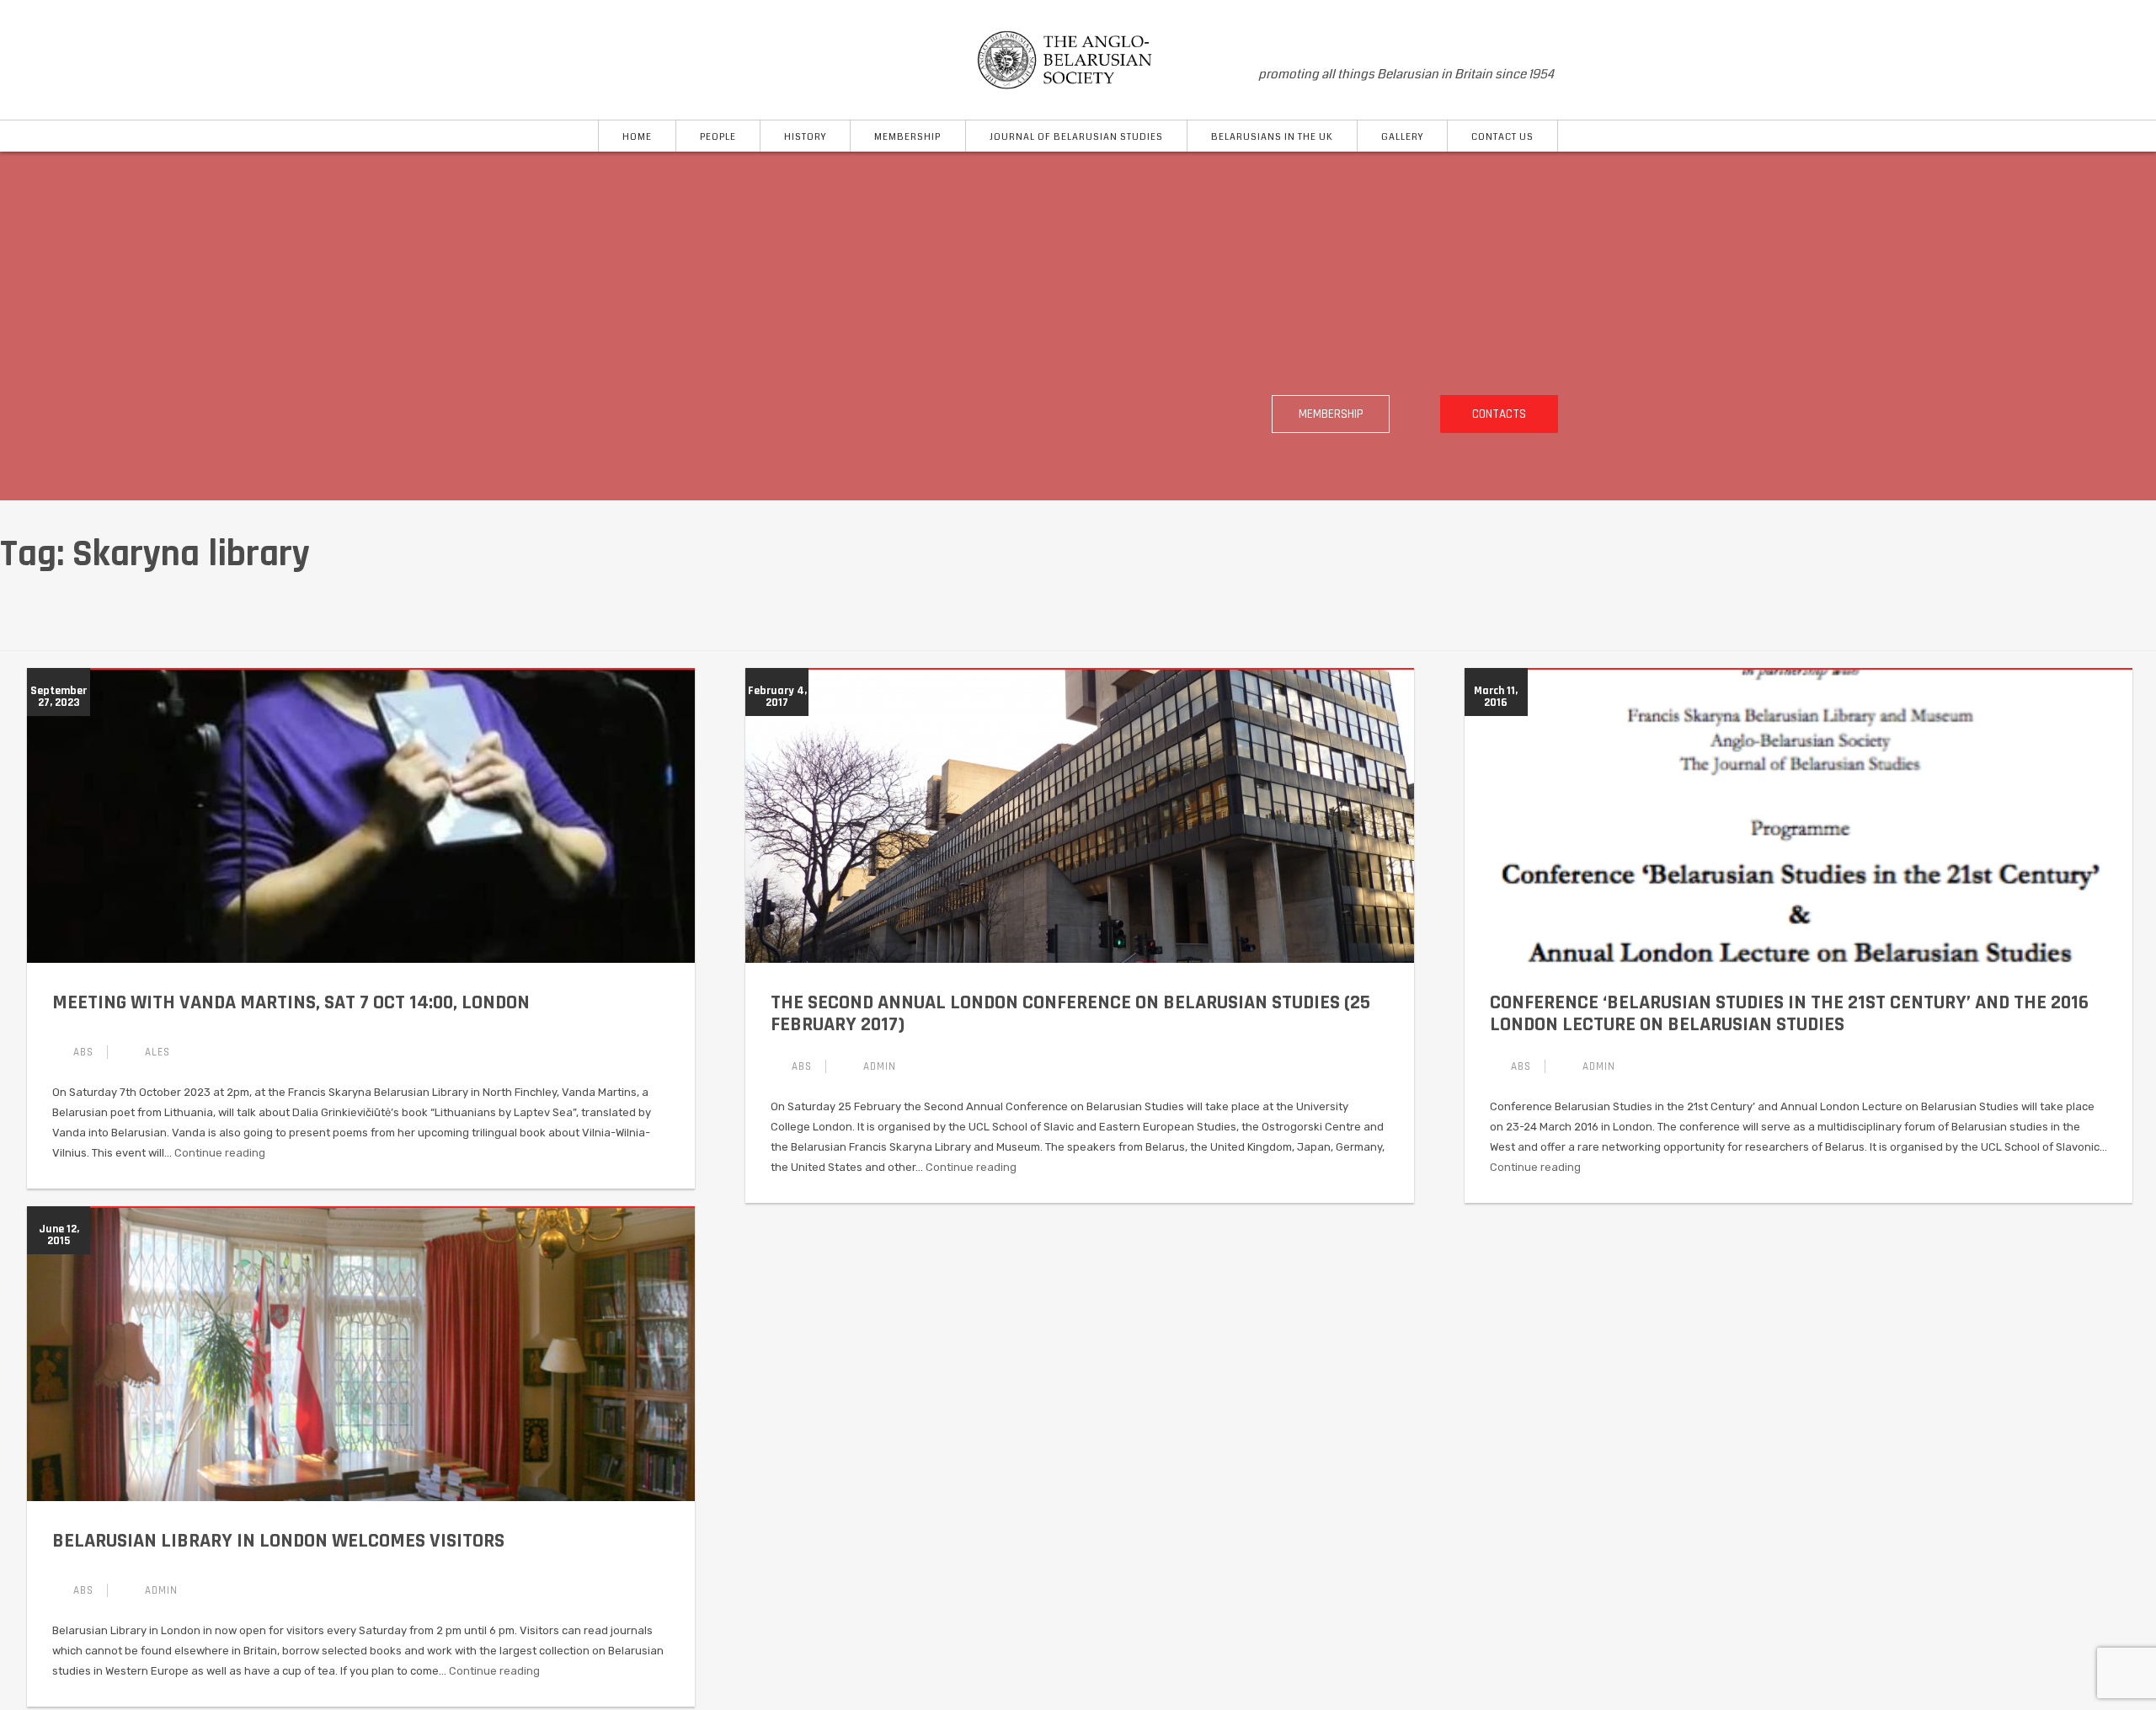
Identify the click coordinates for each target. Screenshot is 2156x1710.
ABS (83, 1052)
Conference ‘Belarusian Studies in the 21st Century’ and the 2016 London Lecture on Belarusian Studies (1789, 1013)
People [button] (718, 137)
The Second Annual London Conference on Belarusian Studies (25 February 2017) (1070, 1013)
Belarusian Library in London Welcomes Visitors (278, 1541)
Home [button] (637, 137)
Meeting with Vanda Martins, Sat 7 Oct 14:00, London (291, 1002)
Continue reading (220, 1153)
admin (880, 1066)
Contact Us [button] (1502, 137)
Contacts (1499, 414)
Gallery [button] (1402, 137)
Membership (1331, 414)
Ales (157, 1052)
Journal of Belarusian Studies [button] (1076, 137)
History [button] (805, 137)
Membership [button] (907, 137)
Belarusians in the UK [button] (1272, 137)
